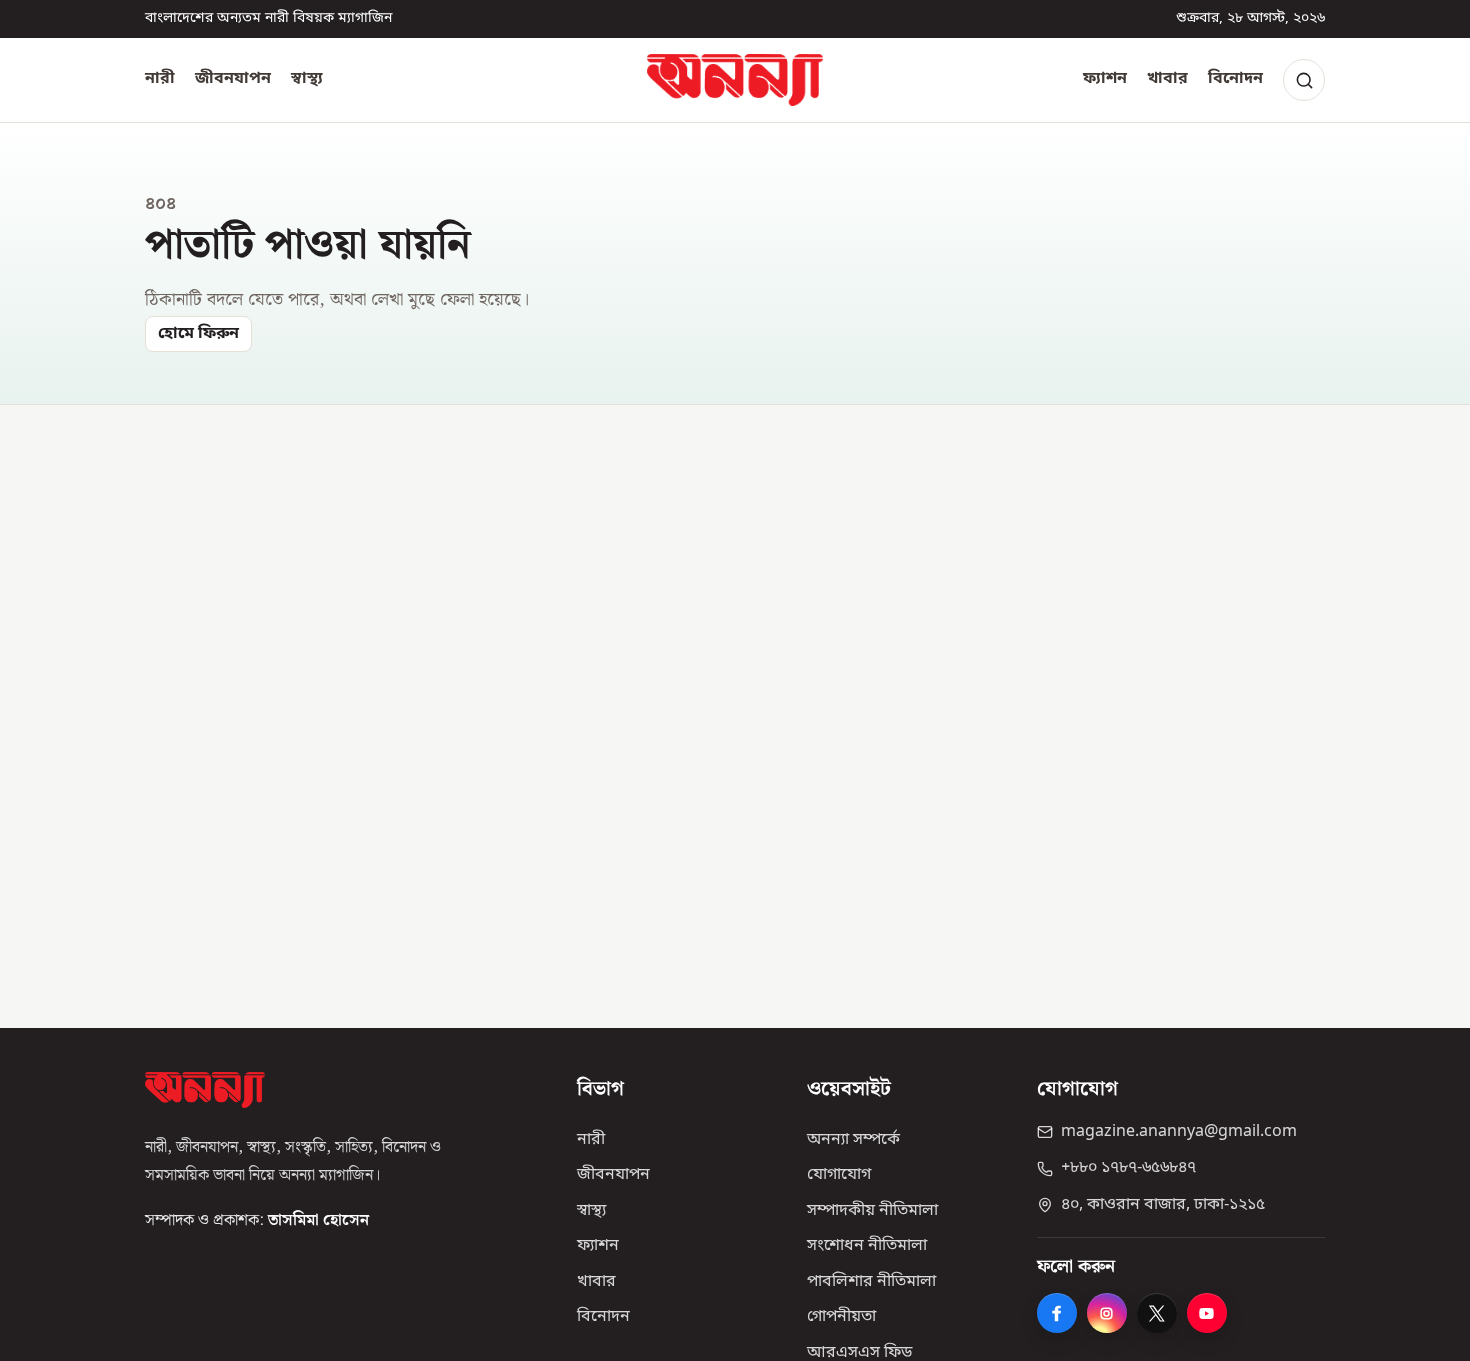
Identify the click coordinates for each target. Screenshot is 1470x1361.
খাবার (1167, 79)
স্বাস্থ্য (307, 79)
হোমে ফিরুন (198, 334)
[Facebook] (1057, 1313)
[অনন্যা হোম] (735, 80)
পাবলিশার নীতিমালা (871, 1282)
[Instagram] (1107, 1313)
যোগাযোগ (839, 1175)
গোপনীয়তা (841, 1317)
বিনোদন (1235, 79)
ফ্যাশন (1105, 79)
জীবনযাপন (233, 79)
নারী (160, 79)
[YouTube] (1207, 1313)
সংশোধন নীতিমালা (867, 1246)
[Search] (1304, 80)
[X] (1157, 1313)
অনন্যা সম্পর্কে (853, 1140)
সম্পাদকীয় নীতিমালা (872, 1211)
